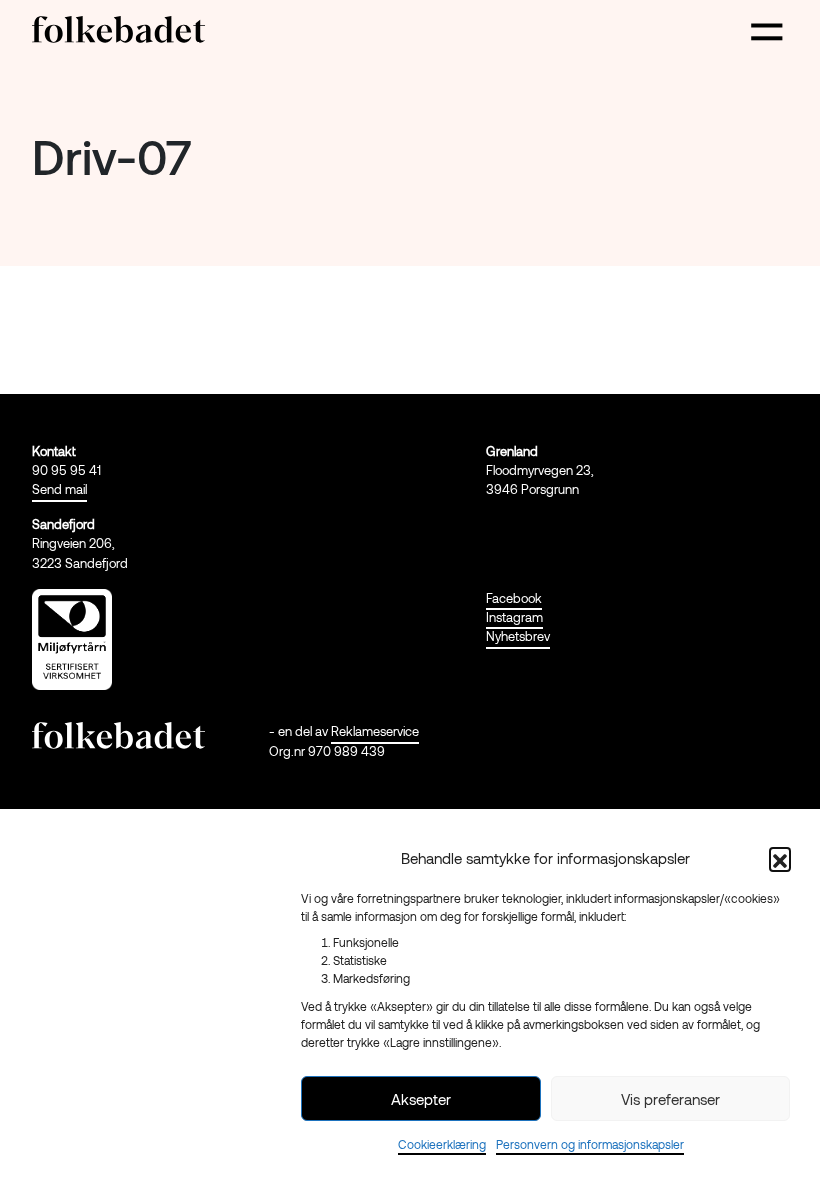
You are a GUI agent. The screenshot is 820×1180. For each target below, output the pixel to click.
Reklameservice (375, 731)
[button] (780, 858)
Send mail (59, 489)
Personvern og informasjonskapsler (590, 1144)
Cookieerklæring (442, 1144)
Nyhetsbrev (518, 636)
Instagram (514, 617)
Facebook (514, 598)
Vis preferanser (670, 1099)
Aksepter (421, 1099)
